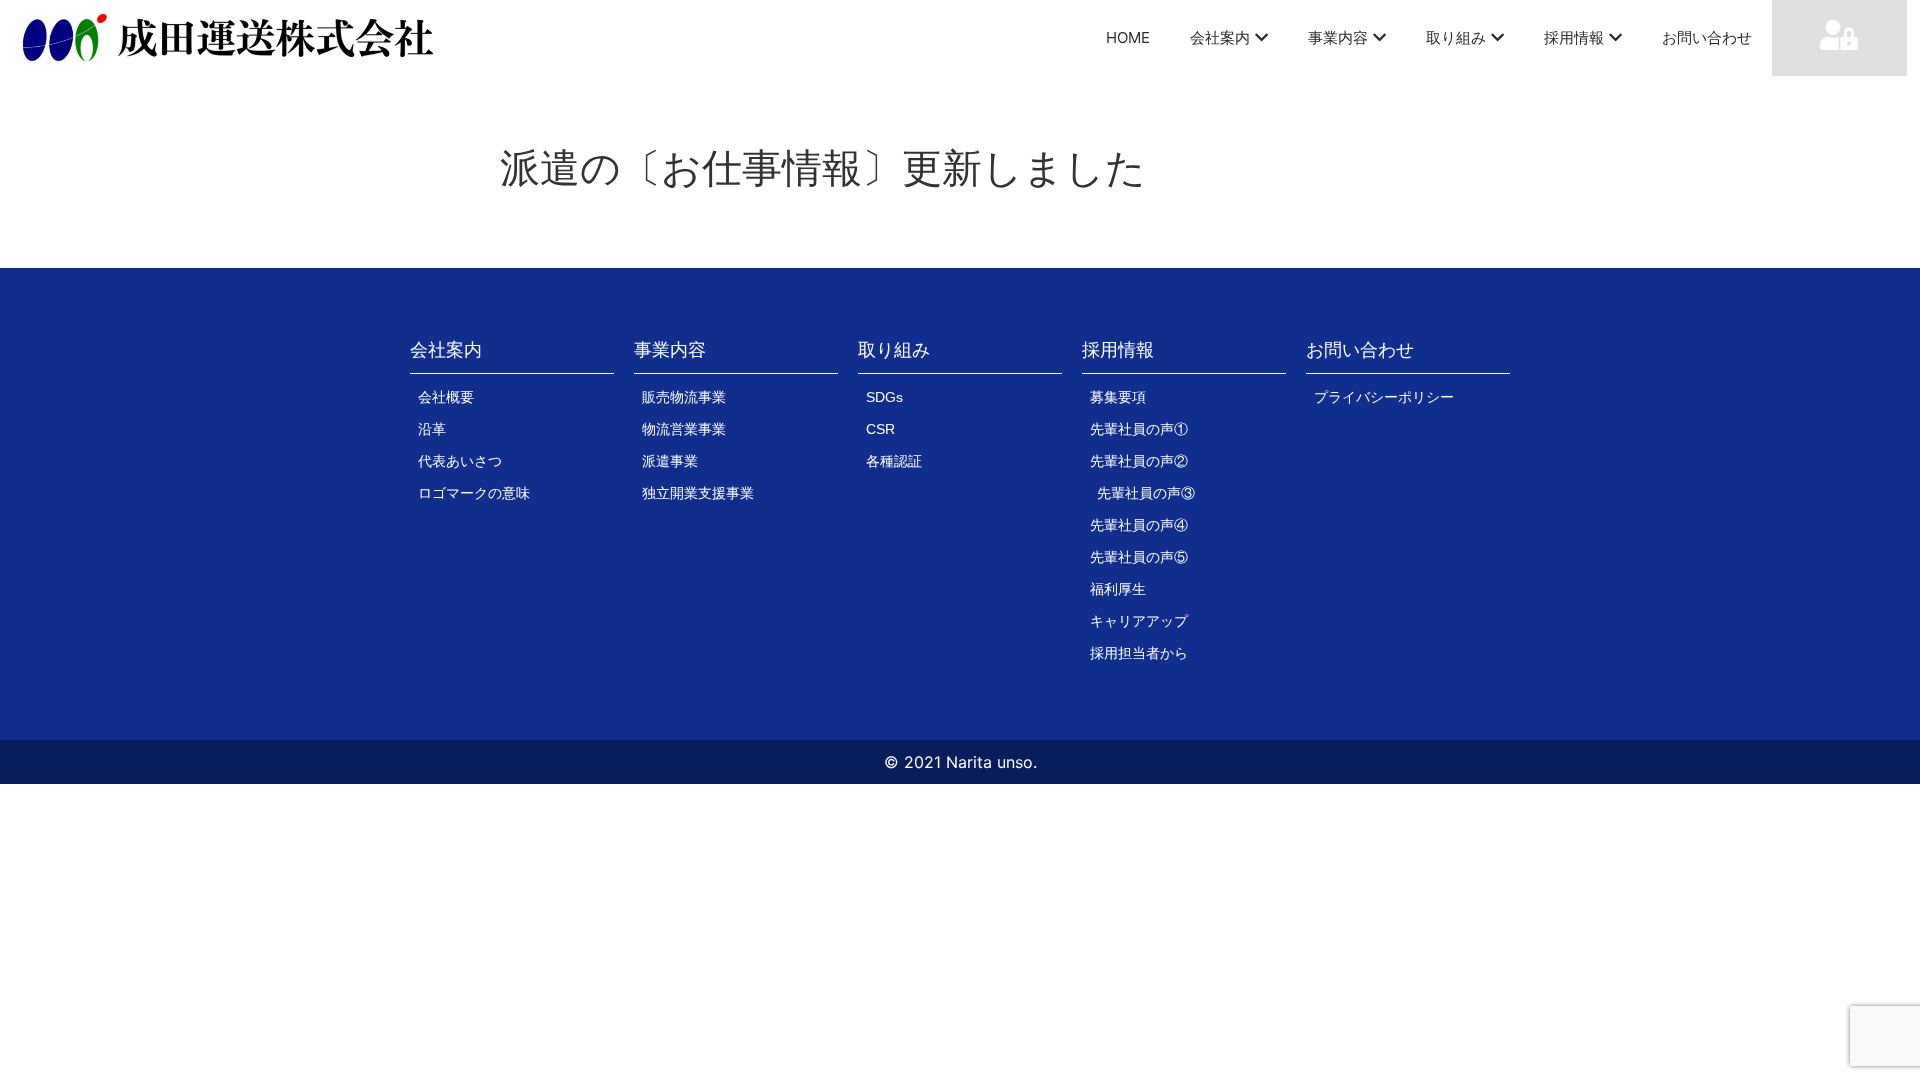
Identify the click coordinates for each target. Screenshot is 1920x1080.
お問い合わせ (1707, 37)
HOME (1128, 37)
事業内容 (1338, 37)
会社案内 (1220, 37)
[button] (446, 355)
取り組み (1456, 37)
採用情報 (1574, 37)
